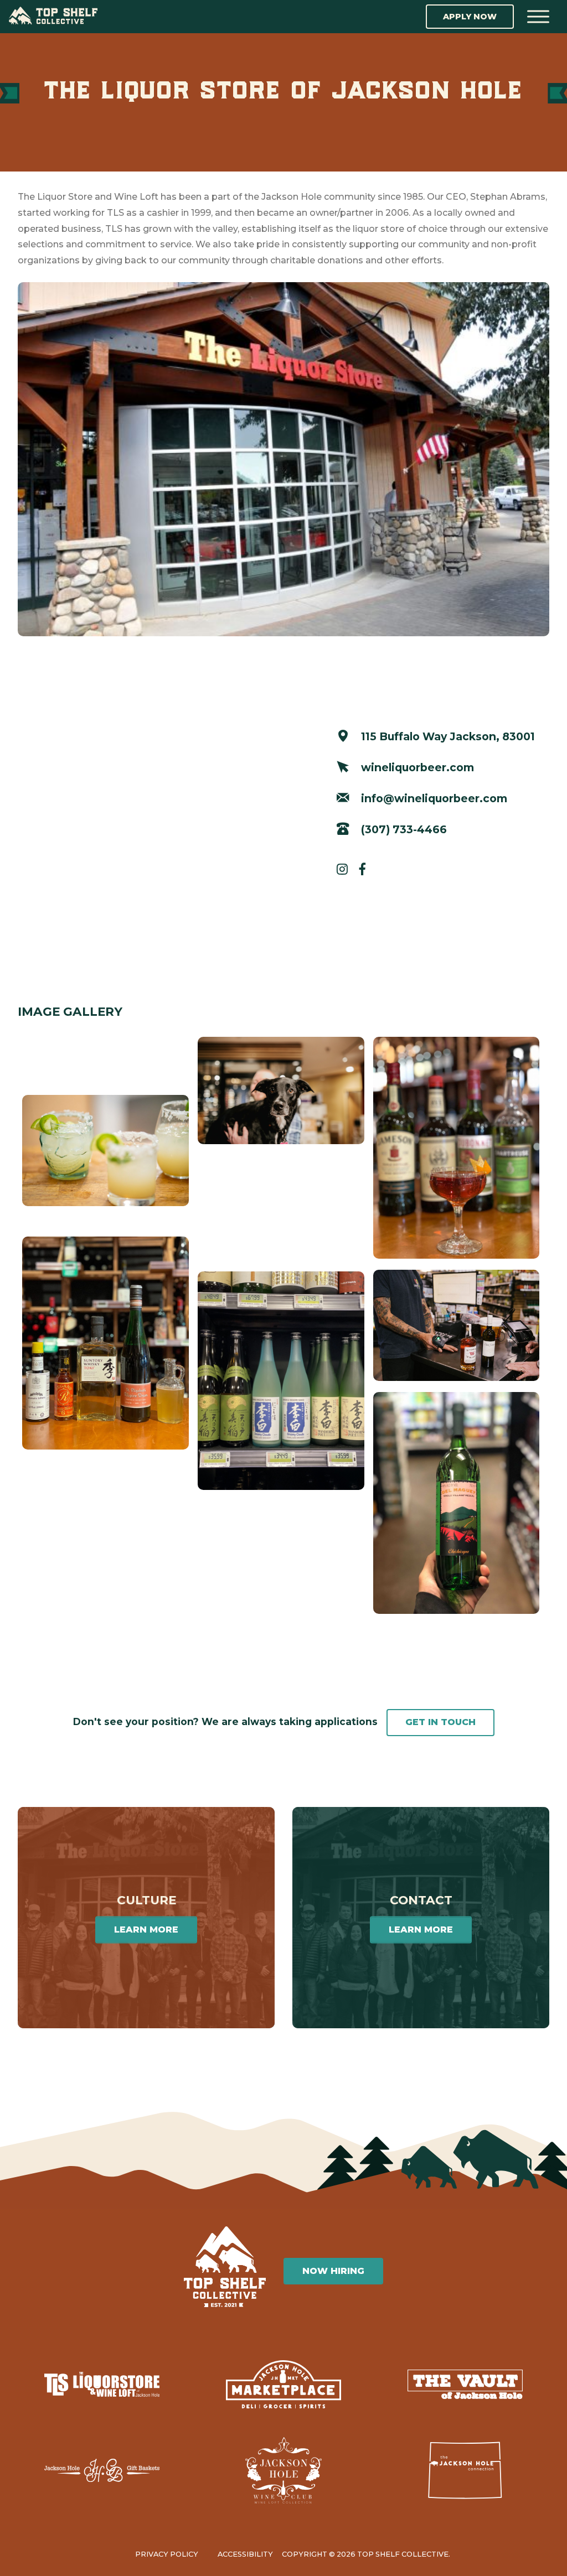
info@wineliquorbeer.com (433, 798)
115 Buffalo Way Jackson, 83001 (447, 736)
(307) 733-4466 (403, 829)
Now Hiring (333, 2271)
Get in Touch (440, 1722)
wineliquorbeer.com (416, 767)
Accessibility (245, 2554)
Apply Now (470, 17)
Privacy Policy (167, 2554)
